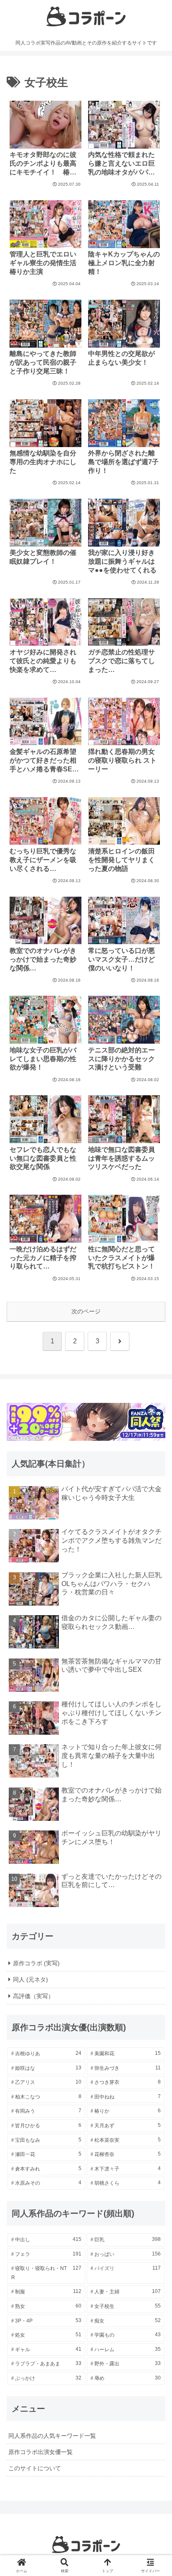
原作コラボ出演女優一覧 (40, 2452)
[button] (154, 1569)
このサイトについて (35, 2468)
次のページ (86, 1311)
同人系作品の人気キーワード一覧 (52, 2436)
